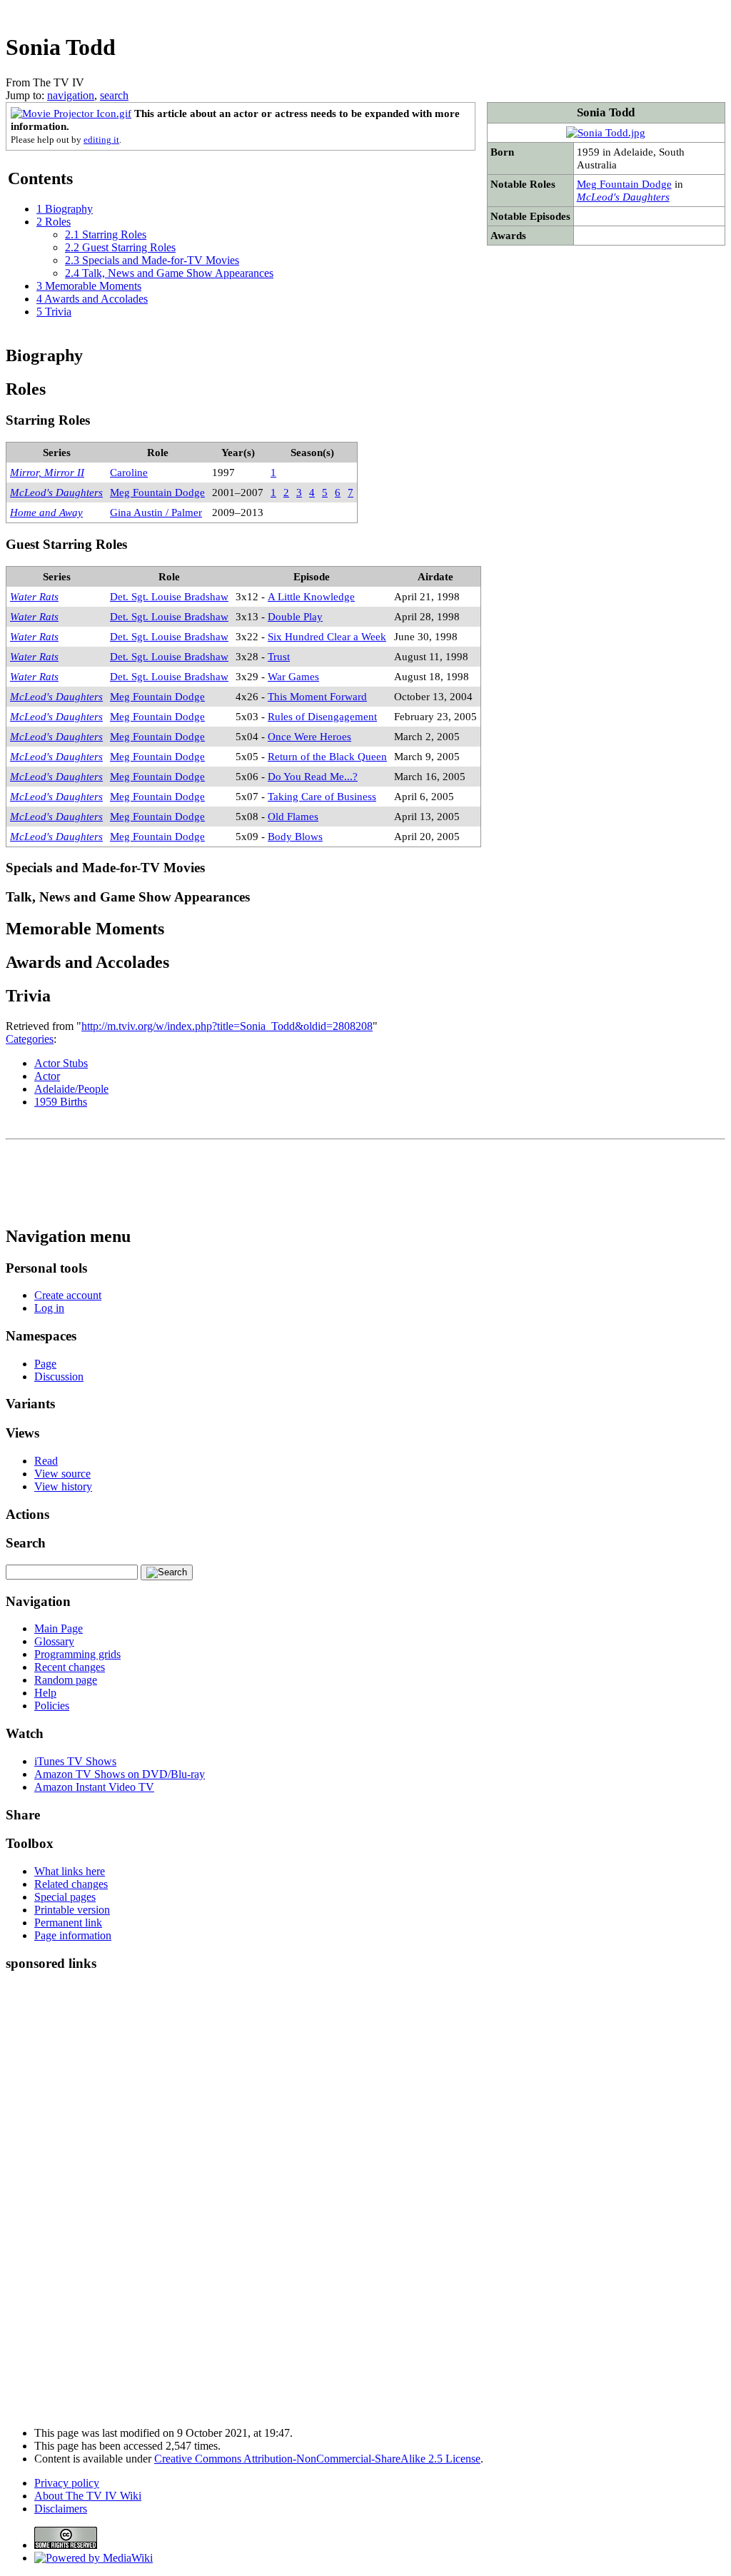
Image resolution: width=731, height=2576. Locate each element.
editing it (101, 140)
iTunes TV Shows (75, 1761)
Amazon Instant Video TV (94, 1787)
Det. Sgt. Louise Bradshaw (169, 596)
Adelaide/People (71, 1089)
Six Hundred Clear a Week (327, 636)
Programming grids (77, 1654)
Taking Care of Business (322, 796)
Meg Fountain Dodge (624, 184)
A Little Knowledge (311, 596)
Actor (47, 1076)
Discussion (59, 1377)
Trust (279, 656)
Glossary (54, 1641)
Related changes (71, 1884)
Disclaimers (61, 2509)
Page (45, 1364)
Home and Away (46, 512)
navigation (71, 95)
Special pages (65, 1897)
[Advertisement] (465, 11)
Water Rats (34, 596)
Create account (68, 1295)
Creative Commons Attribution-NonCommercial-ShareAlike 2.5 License (317, 2459)
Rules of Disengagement (322, 716)
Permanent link (68, 1923)
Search (26, 1543)
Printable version (72, 1910)
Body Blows (295, 836)
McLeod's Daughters (623, 197)
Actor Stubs (61, 1063)
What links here (70, 1871)
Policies (52, 1706)
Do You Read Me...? (313, 776)
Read (46, 1461)
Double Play (295, 616)
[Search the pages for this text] (167, 1572)
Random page (66, 1680)
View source (62, 1474)
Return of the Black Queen (327, 756)
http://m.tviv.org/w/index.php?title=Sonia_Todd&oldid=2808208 (227, 1026)
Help (45, 1693)
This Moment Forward (317, 696)
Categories (30, 1039)
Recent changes (70, 1667)
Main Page (59, 1628)
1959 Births (61, 1102)
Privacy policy (67, 2483)
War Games (293, 676)
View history (63, 1486)
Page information (73, 1935)
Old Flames (293, 816)
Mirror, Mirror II (47, 472)
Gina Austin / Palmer (156, 512)
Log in (49, 1308)
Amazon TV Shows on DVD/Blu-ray (120, 1774)
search (114, 95)
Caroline (129, 472)
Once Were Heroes (309, 736)
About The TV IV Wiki (88, 2496)
